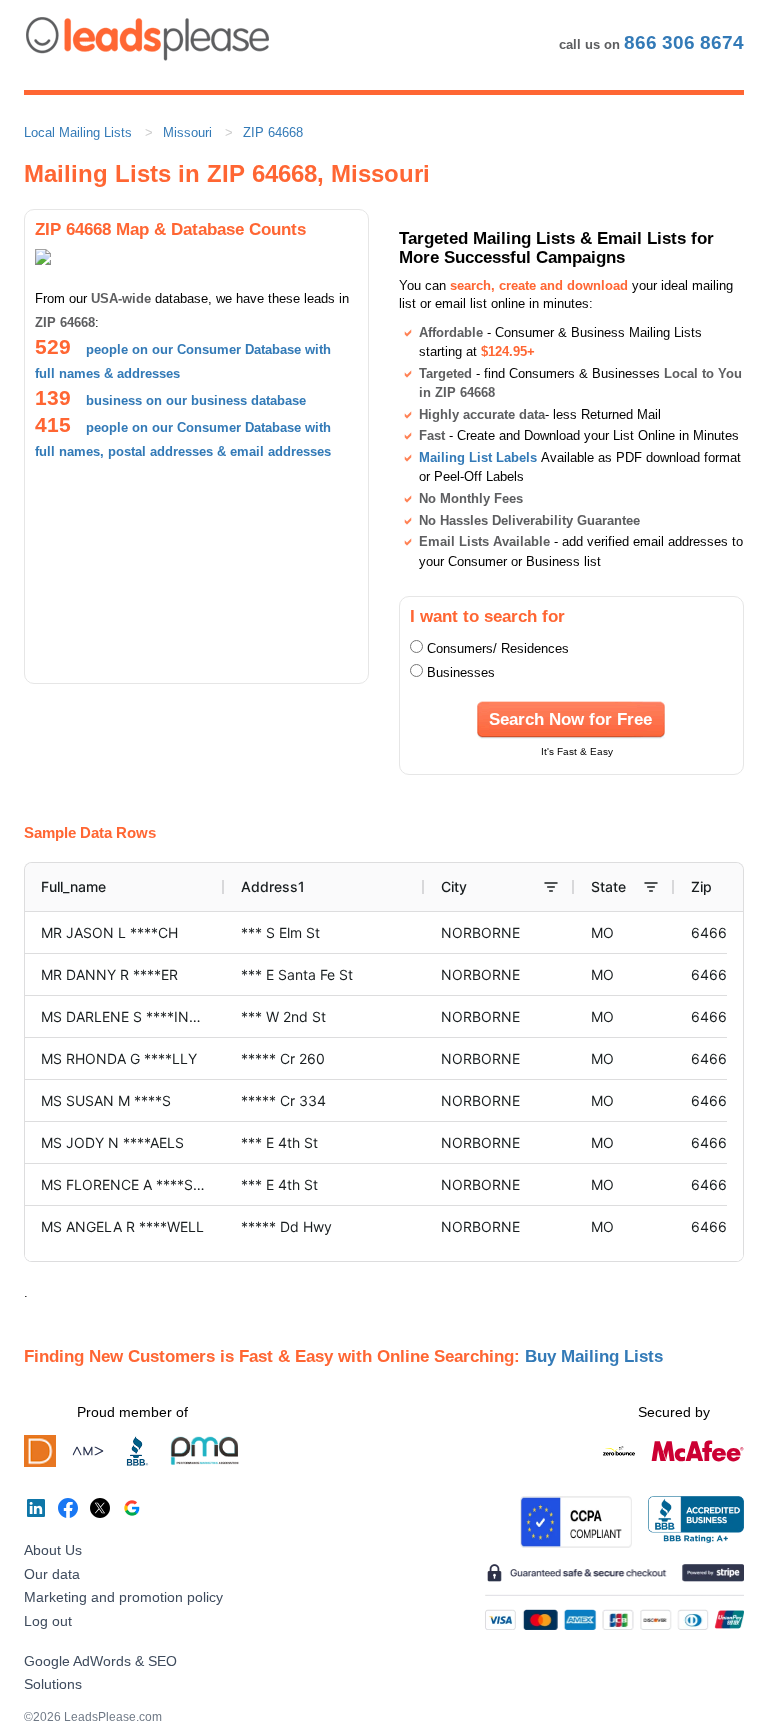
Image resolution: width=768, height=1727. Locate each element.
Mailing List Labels (478, 457)
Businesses (461, 672)
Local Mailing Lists (78, 132)
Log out (48, 1621)
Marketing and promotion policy (123, 1597)
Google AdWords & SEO (100, 1661)
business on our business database (196, 400)
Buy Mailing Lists (594, 1356)
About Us (53, 1550)
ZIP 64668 (273, 132)
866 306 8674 (684, 42)
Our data (52, 1574)
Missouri (187, 132)
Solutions (53, 1684)
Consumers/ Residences (498, 648)
